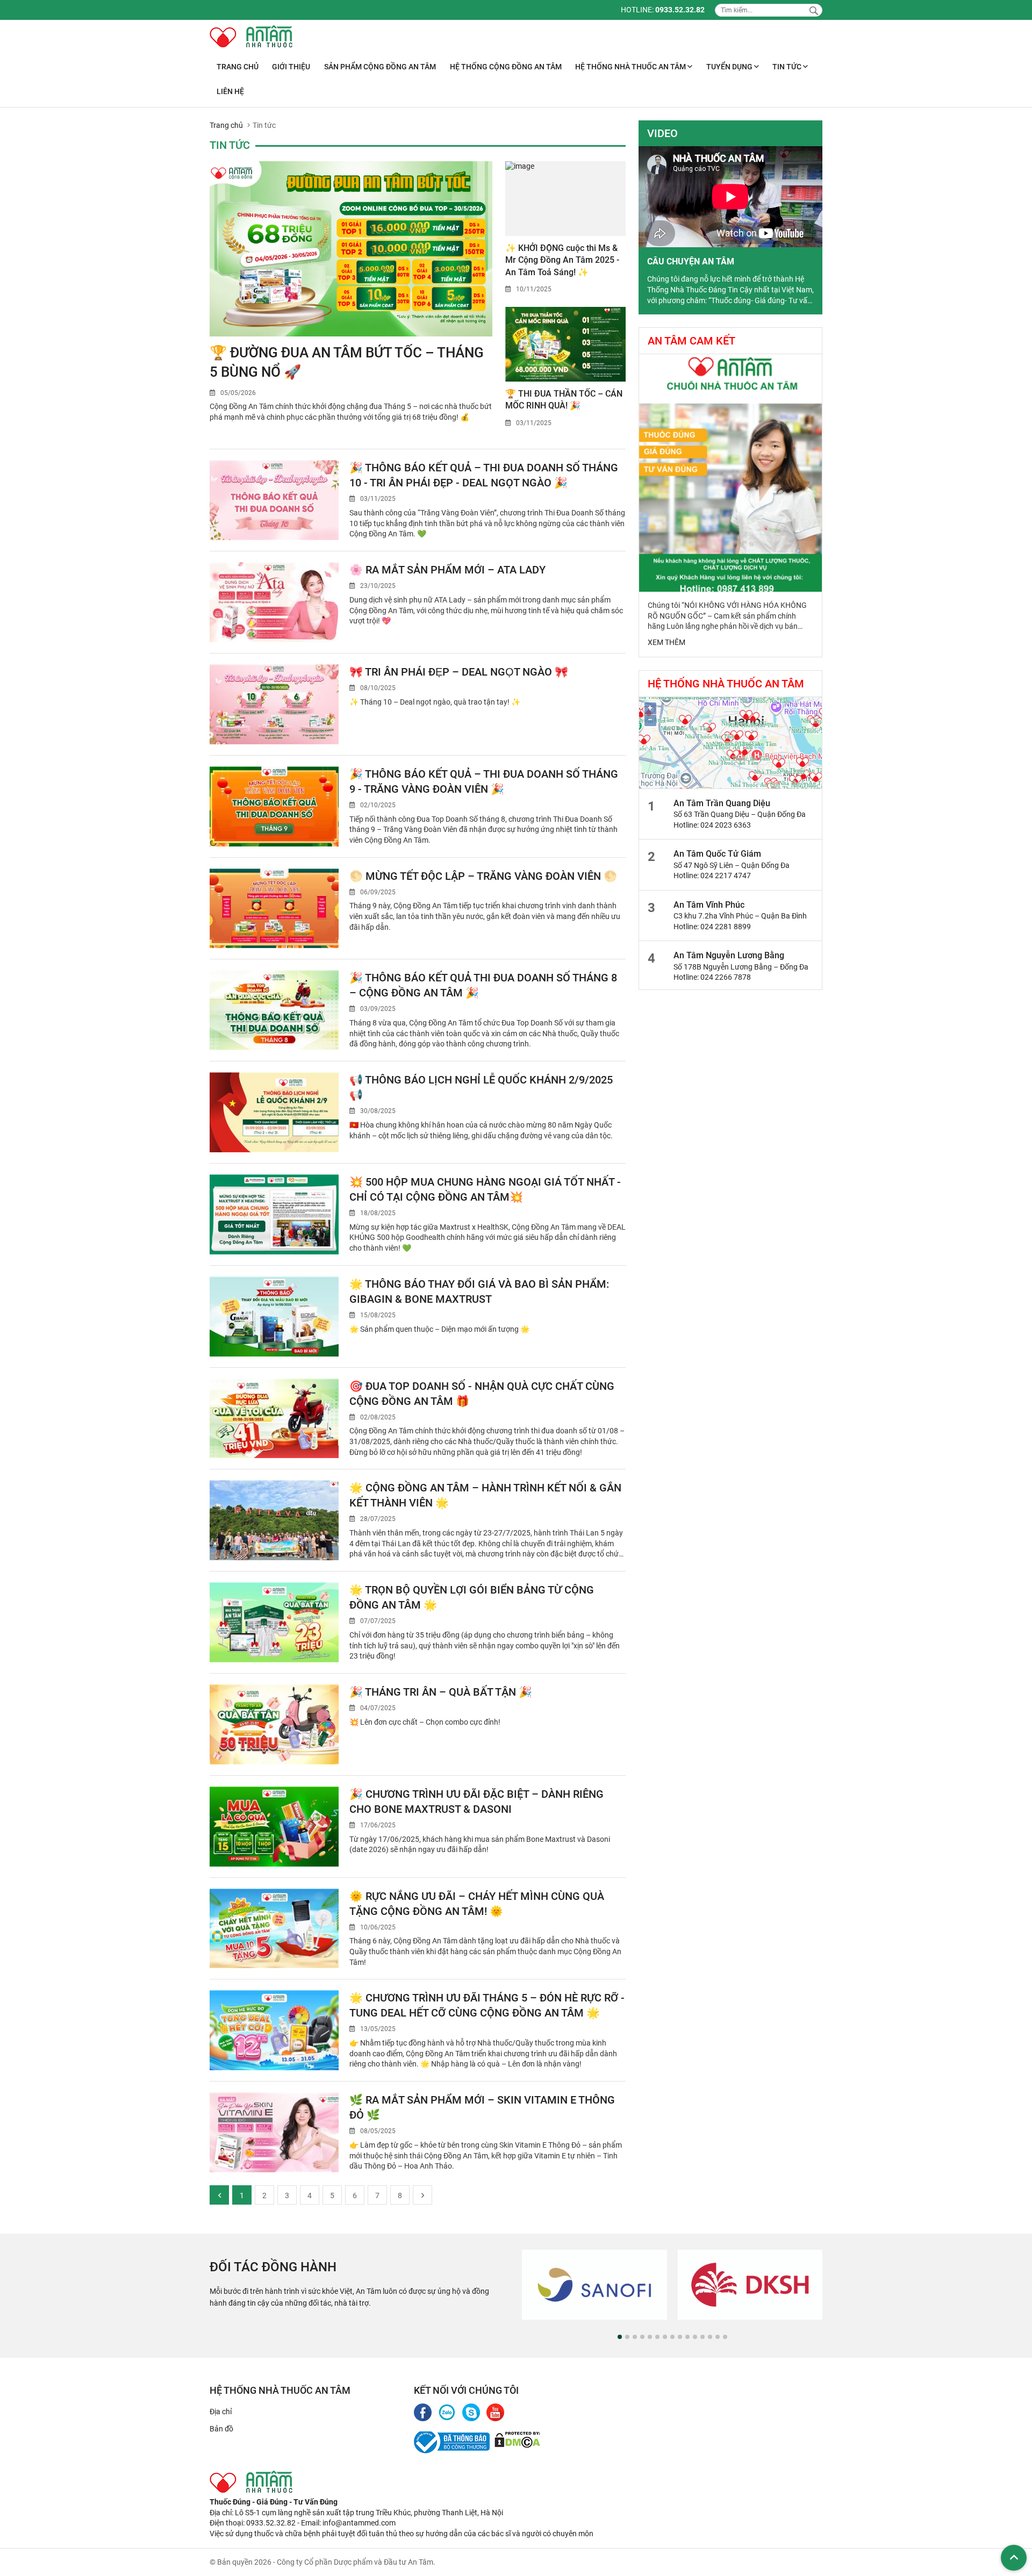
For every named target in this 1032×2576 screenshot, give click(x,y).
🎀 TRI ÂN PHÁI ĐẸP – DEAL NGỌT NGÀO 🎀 (459, 672)
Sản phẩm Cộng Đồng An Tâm (380, 67)
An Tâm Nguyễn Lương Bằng (729, 955)
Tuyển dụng (730, 67)
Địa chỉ (221, 2412)
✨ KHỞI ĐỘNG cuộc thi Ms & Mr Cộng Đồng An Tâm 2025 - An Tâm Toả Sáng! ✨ (562, 260)
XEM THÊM (666, 642)
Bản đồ (221, 2429)
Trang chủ (238, 67)
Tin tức (788, 67)
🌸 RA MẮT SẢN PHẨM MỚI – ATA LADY (447, 570)
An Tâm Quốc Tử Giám (717, 854)
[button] (620, 2337)
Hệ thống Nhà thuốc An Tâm (631, 67)
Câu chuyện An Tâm (691, 261)
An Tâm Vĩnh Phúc (709, 905)
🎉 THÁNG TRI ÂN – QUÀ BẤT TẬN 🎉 (441, 1692)
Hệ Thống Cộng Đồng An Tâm (506, 67)
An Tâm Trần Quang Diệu (722, 803)
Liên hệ (230, 91)
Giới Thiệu (291, 67)
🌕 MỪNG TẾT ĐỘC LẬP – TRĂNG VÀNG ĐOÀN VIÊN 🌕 (483, 876)
